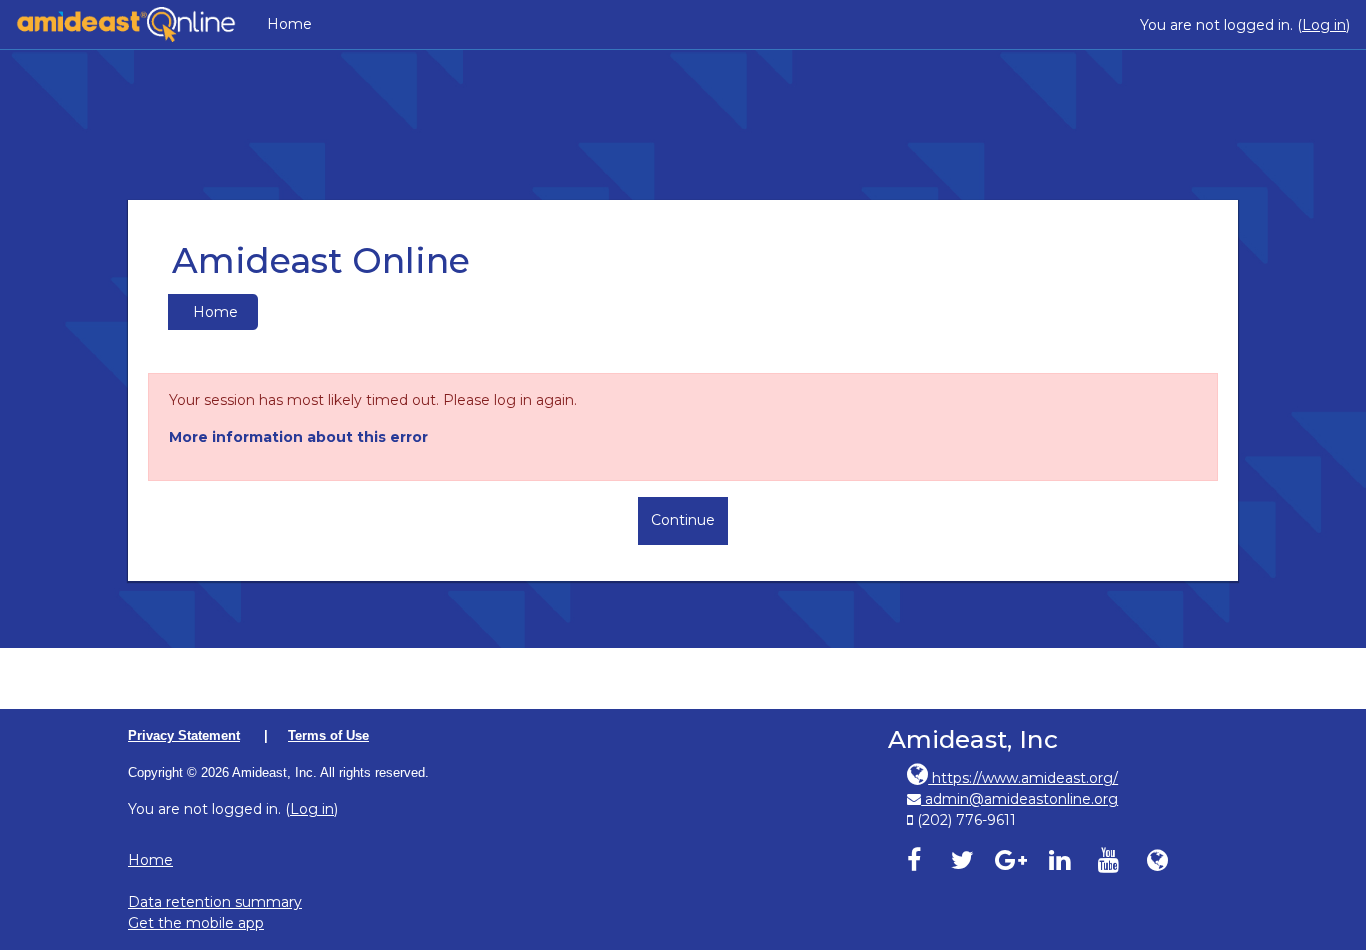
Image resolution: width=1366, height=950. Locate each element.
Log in (1324, 25)
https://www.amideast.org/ (1023, 778)
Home (289, 24)
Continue (683, 520)
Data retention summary (215, 902)
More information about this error (298, 437)
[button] (1325, 848)
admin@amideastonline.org (1019, 799)
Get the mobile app (196, 923)
